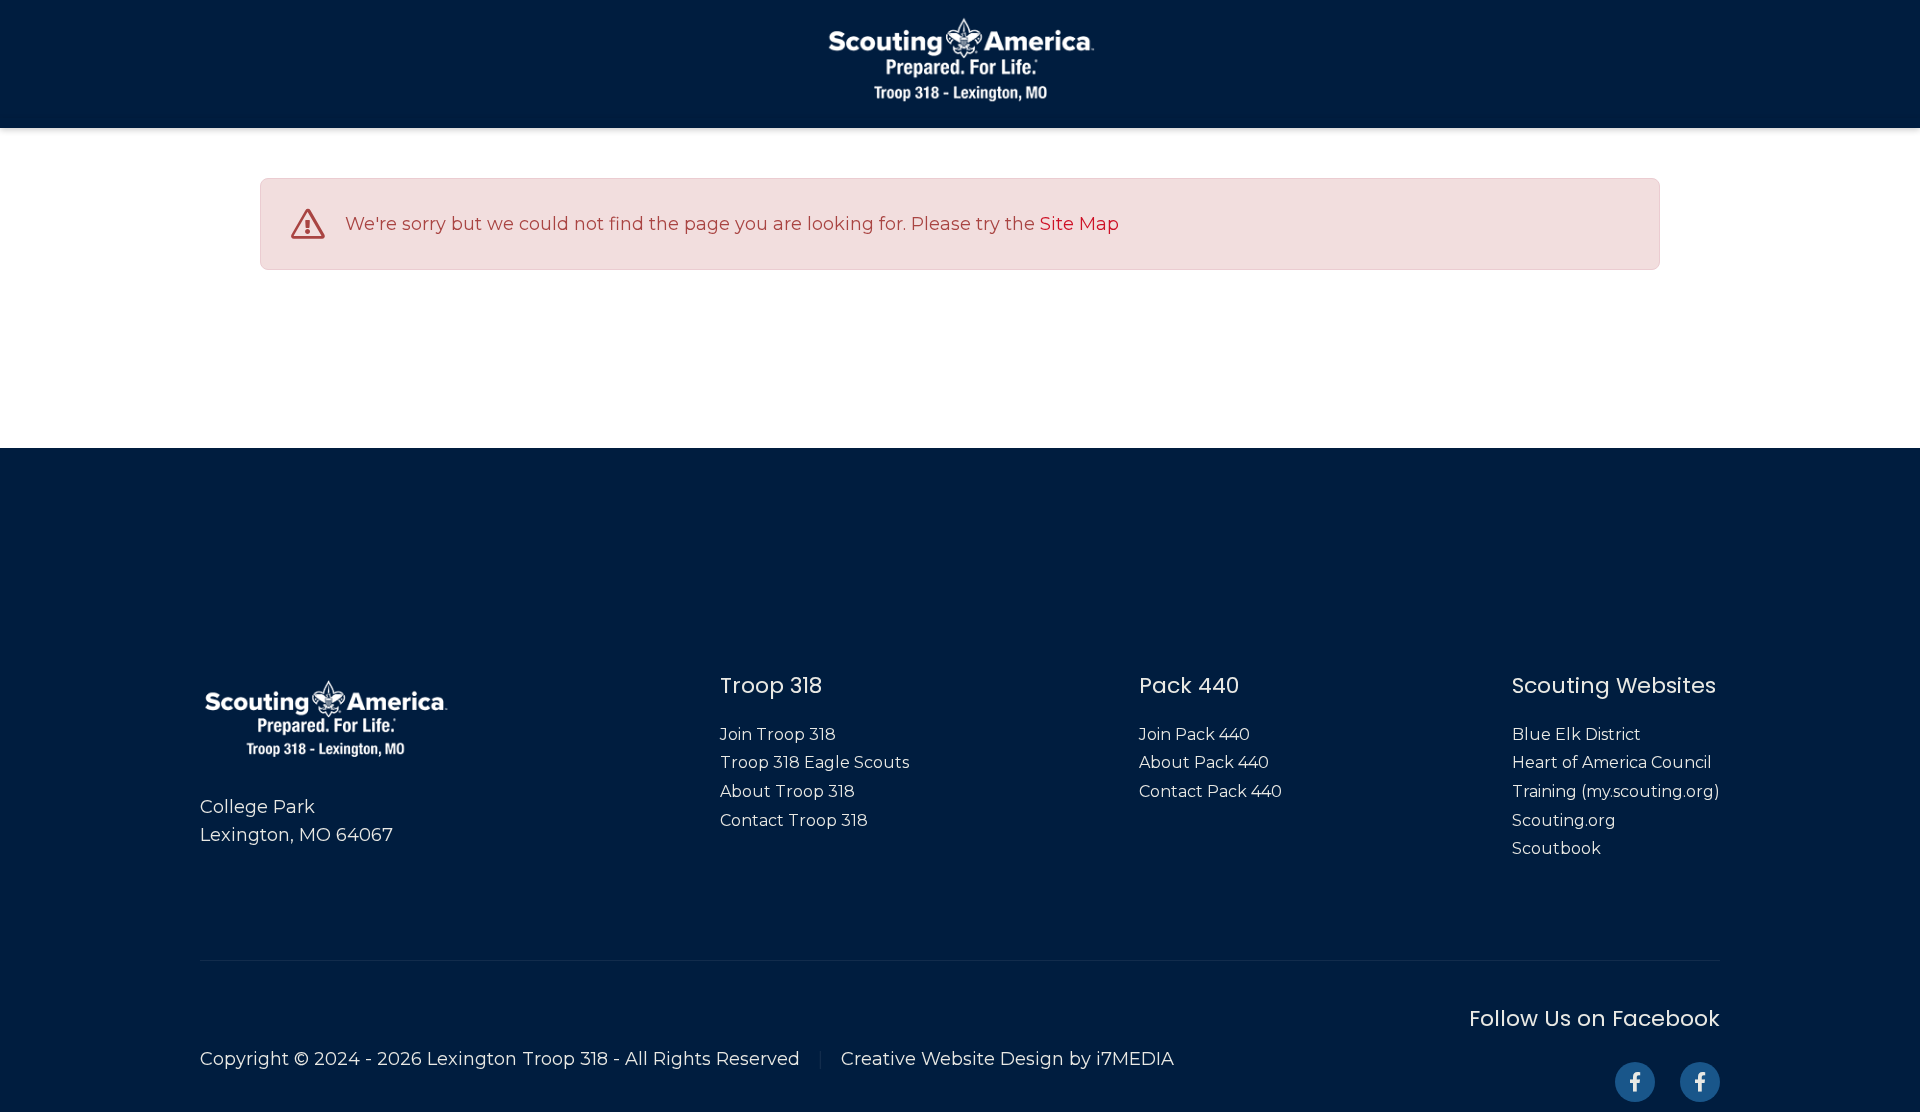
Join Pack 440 (1194, 734)
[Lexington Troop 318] (960, 59)
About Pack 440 (1204, 762)
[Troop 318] (1635, 1082)
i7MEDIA (1135, 1059)
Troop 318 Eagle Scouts (814, 762)
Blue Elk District (1576, 734)
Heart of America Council (1612, 762)
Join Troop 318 (778, 734)
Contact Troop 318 (794, 820)
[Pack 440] (1700, 1082)
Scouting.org (1564, 820)
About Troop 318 (787, 791)
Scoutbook (1556, 848)
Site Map (1079, 225)
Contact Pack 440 (1210, 791)
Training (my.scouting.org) (1616, 791)
